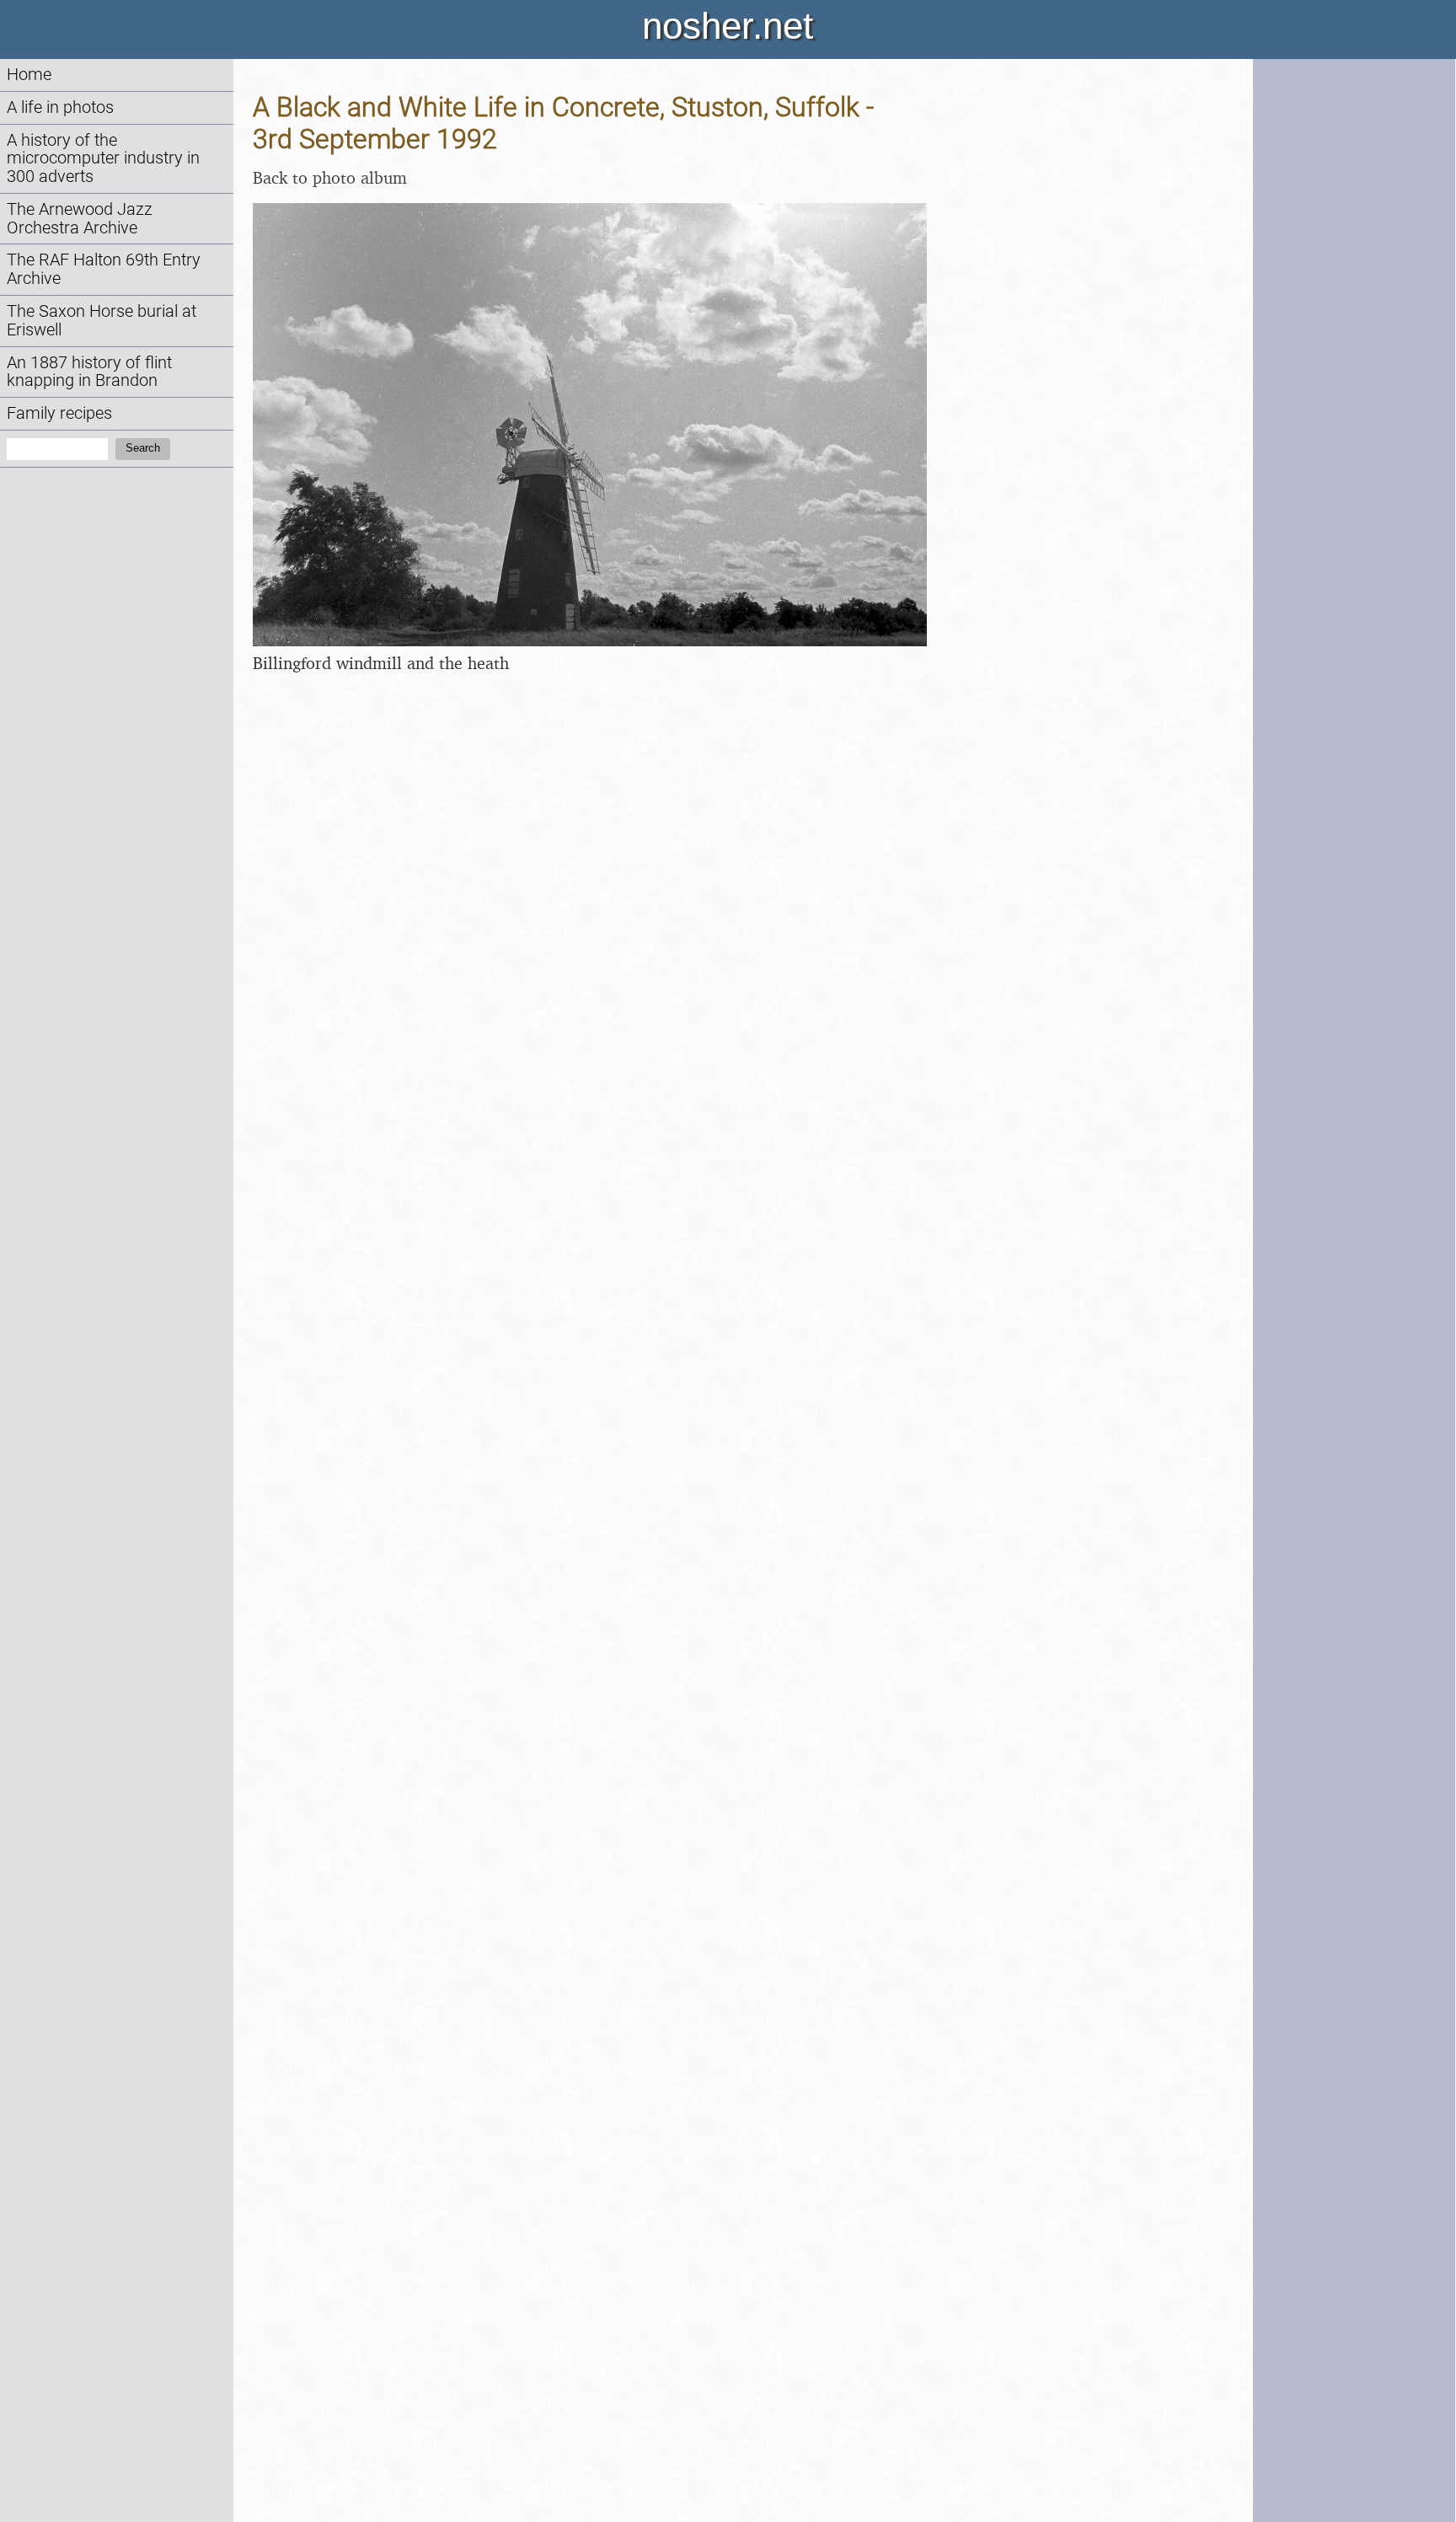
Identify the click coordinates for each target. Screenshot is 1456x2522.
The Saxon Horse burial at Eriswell (102, 321)
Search (143, 448)
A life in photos (60, 107)
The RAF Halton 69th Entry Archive (104, 269)
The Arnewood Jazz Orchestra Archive (80, 219)
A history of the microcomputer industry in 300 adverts (103, 159)
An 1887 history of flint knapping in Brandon (89, 372)
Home (29, 75)
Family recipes (59, 413)
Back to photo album (330, 177)
